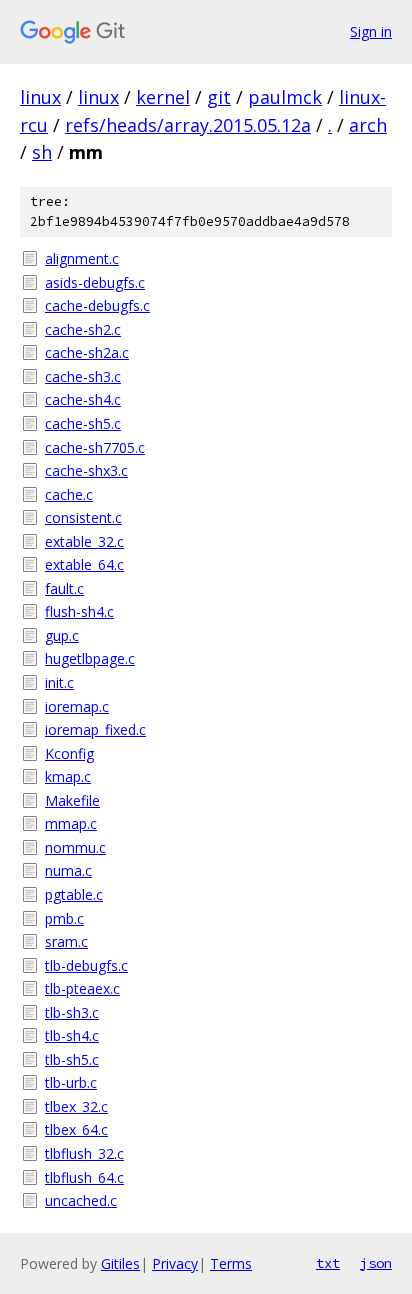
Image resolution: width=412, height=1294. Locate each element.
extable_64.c (84, 564)
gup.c (62, 635)
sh (42, 152)
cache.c (69, 494)
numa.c (68, 870)
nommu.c (75, 847)
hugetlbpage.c (90, 658)
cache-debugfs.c (97, 305)
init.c (59, 682)
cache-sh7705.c (95, 447)
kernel (163, 97)
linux (40, 97)
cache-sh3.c (83, 376)
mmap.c (71, 823)
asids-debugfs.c (95, 282)
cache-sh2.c (83, 329)
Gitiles (120, 1263)
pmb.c (64, 918)
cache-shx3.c (86, 470)
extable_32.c (84, 541)
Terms (231, 1263)
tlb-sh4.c (72, 1035)
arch (368, 125)
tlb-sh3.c (72, 1012)
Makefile (72, 800)
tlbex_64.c (76, 1129)
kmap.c (68, 776)
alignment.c (82, 258)
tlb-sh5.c (72, 1059)
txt (328, 1263)
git (219, 97)
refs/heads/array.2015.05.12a (188, 125)
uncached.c (81, 1200)
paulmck (285, 97)
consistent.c (83, 517)
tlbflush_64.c (84, 1177)
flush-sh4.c (79, 611)
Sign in (371, 31)
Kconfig (69, 753)
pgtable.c (74, 894)
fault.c (64, 588)
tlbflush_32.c (84, 1153)
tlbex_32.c (76, 1106)
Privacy (175, 1263)
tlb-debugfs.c (86, 965)
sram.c (66, 941)
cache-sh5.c (83, 423)
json (376, 1263)
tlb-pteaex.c (82, 988)
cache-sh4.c (83, 399)
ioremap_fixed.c (95, 729)
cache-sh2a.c (87, 352)
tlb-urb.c (71, 1082)
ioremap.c (77, 706)
